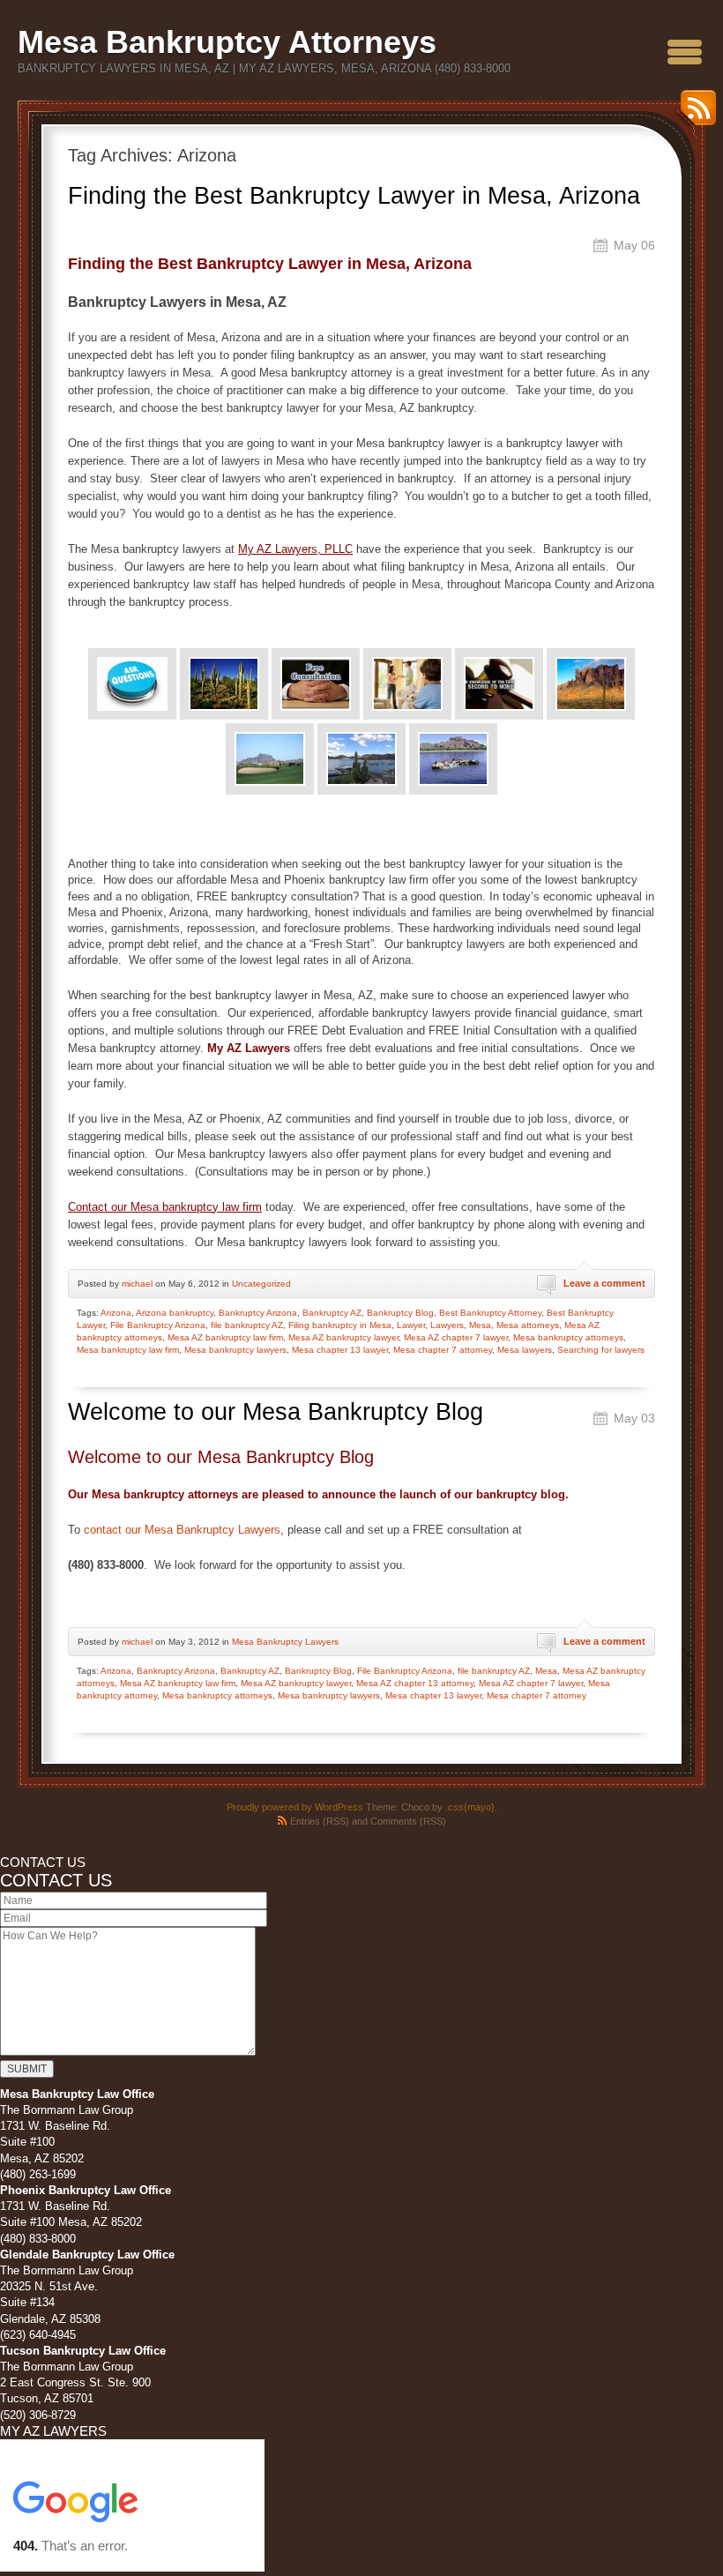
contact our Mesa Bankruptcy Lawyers (182, 1530)
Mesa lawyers (525, 1350)
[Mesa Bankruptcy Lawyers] (224, 684)
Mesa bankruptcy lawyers (235, 1350)
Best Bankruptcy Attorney (490, 1313)
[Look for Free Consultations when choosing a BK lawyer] (316, 684)
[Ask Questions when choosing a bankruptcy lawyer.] (132, 684)
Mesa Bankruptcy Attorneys (227, 42)
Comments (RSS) (408, 1821)
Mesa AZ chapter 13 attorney (415, 1683)
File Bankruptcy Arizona (158, 1325)
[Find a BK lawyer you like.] (407, 684)
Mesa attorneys (528, 1325)
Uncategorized (261, 1284)
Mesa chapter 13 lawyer (340, 1350)
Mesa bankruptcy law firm (128, 1350)
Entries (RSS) (320, 1821)
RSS (694, 114)
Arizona (116, 1313)
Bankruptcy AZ (332, 1313)
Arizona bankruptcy (175, 1313)
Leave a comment (604, 1283)
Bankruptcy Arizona (258, 1313)
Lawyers (447, 1325)
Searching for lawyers (601, 1350)
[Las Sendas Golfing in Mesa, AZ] (270, 759)
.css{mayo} (470, 1807)
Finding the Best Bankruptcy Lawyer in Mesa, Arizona (354, 196)
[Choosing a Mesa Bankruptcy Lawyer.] (591, 684)
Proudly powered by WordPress (295, 1807)
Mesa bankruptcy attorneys (568, 1337)
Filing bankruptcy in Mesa (340, 1325)
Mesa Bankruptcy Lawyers (285, 1642)
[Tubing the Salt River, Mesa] (453, 759)
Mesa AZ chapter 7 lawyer (456, 1337)
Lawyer (411, 1325)
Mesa (480, 1325)
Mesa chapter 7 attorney (443, 1350)
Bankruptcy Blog (400, 1313)
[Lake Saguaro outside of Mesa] (361, 759)
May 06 (634, 245)
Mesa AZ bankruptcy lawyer (343, 1337)
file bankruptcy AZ (247, 1325)
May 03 (634, 1418)
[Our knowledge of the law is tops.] (499, 684)
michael (137, 1284)
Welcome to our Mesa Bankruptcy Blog (276, 1412)
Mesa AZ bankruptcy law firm (225, 1337)
